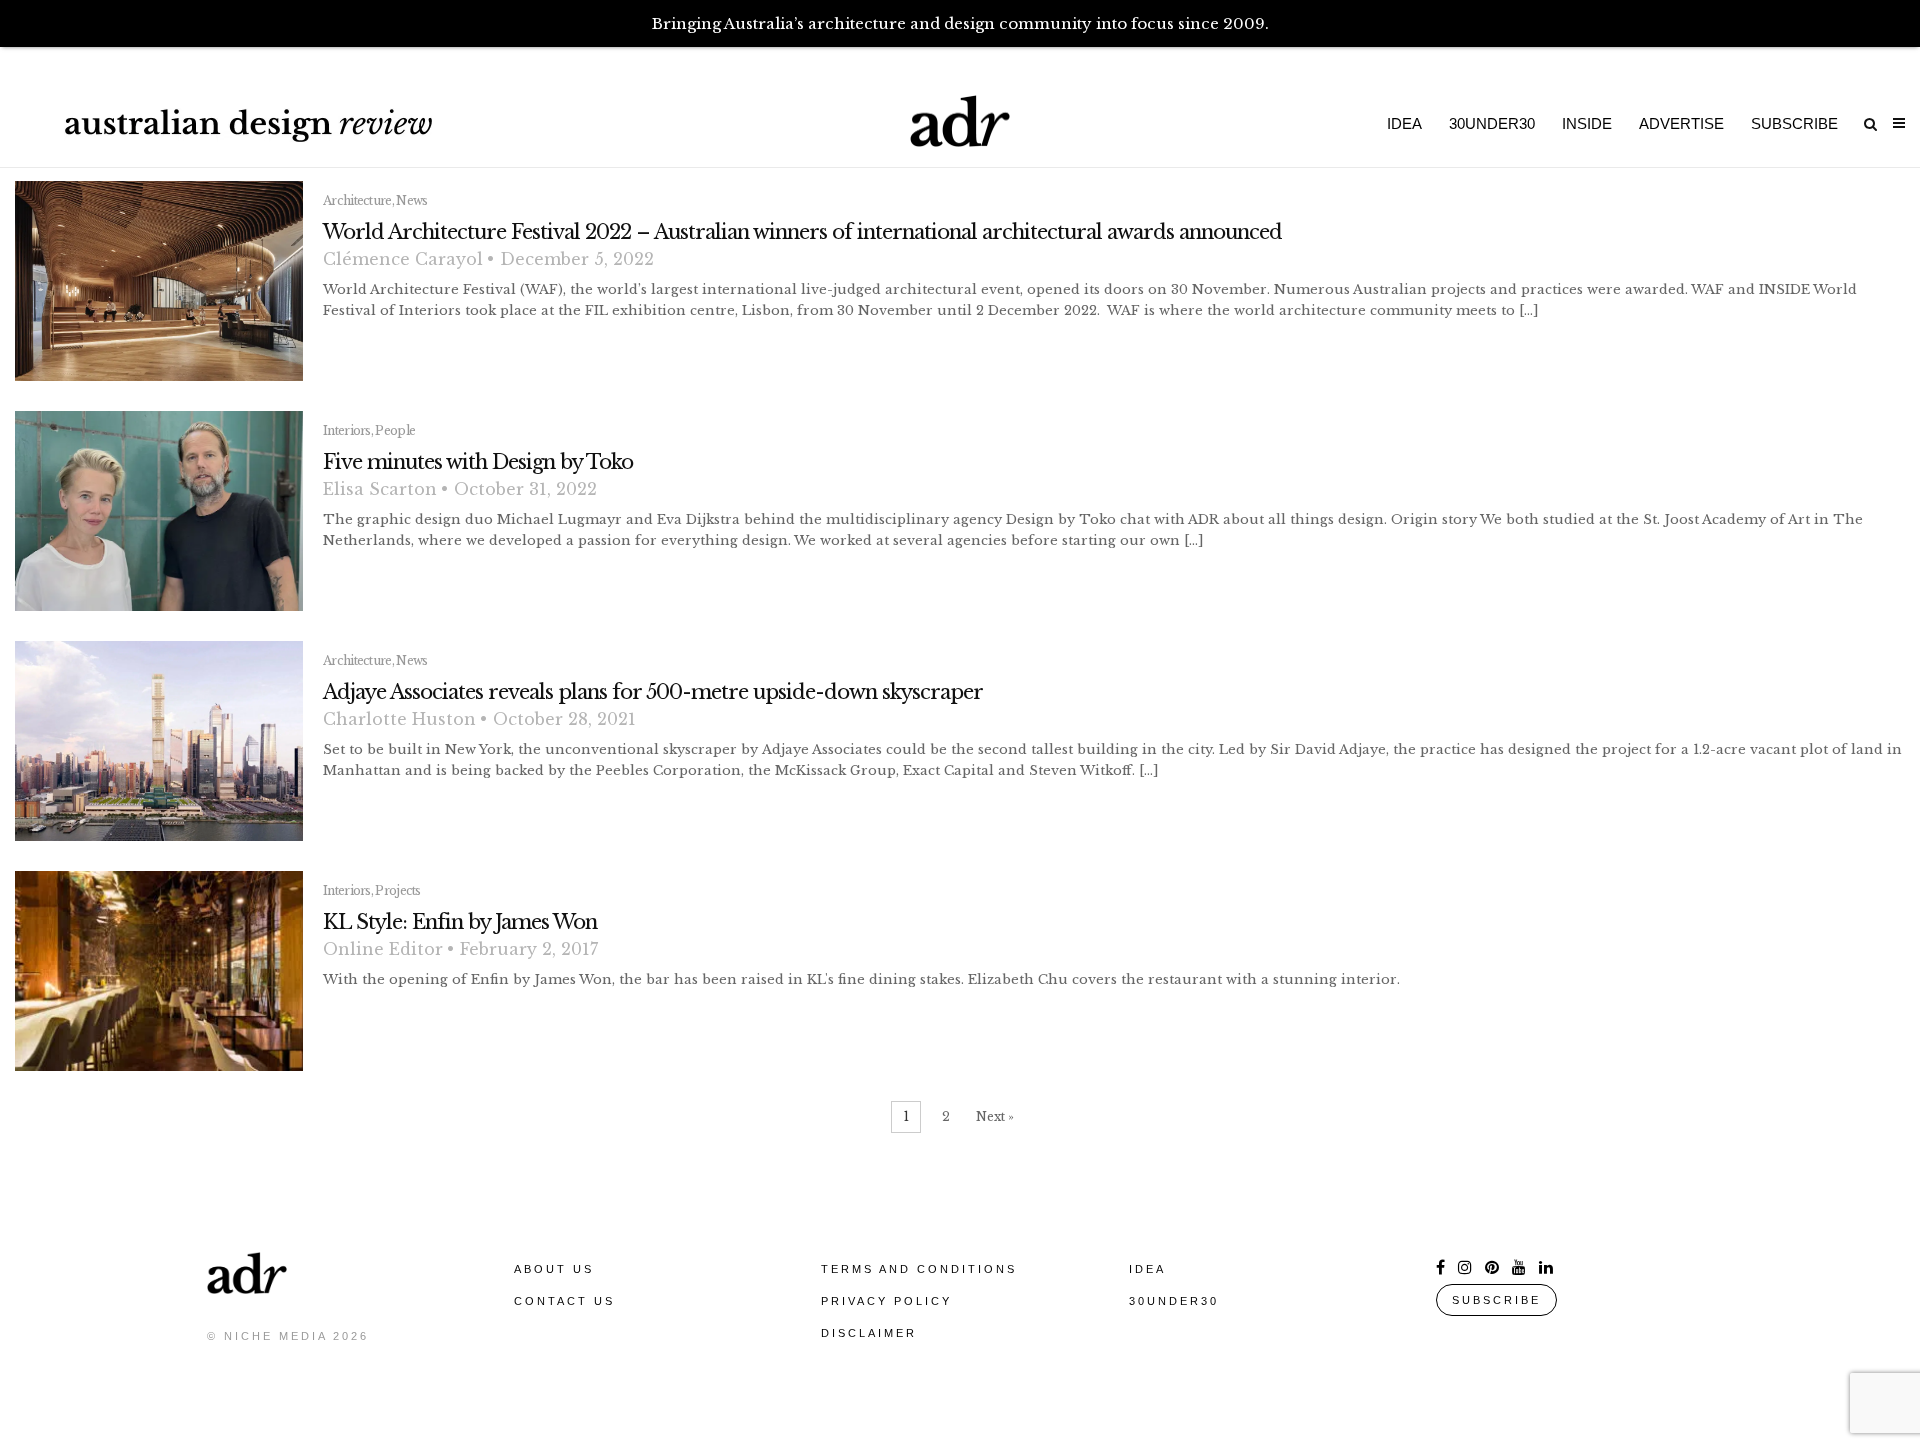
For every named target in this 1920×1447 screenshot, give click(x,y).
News (411, 200)
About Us (554, 1269)
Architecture (357, 200)
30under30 (1492, 123)
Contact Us (564, 1301)
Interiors (347, 430)
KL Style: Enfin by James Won (460, 922)
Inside (1587, 123)
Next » (995, 1116)
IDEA (1147, 1269)
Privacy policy (886, 1301)
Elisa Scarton (380, 489)
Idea (1404, 123)
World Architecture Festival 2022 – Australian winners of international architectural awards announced (802, 232)
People (395, 430)
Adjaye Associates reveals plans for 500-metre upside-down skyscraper (653, 692)
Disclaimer (869, 1333)
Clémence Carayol (403, 259)
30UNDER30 (1174, 1301)
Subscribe (1794, 123)
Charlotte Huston (399, 719)
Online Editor (383, 949)
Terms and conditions (919, 1269)
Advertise (1681, 123)
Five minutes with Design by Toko (478, 462)
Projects (397, 890)
